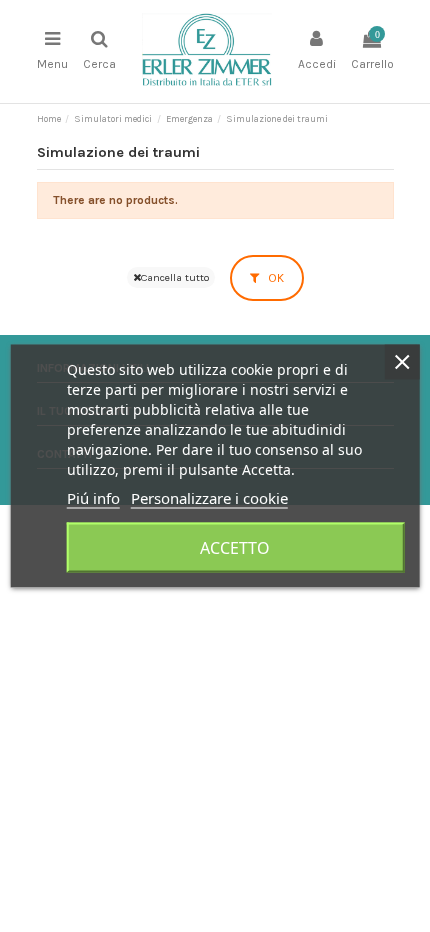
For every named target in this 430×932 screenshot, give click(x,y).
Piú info (93, 498)
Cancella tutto (175, 277)
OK (274, 278)
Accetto (235, 548)
